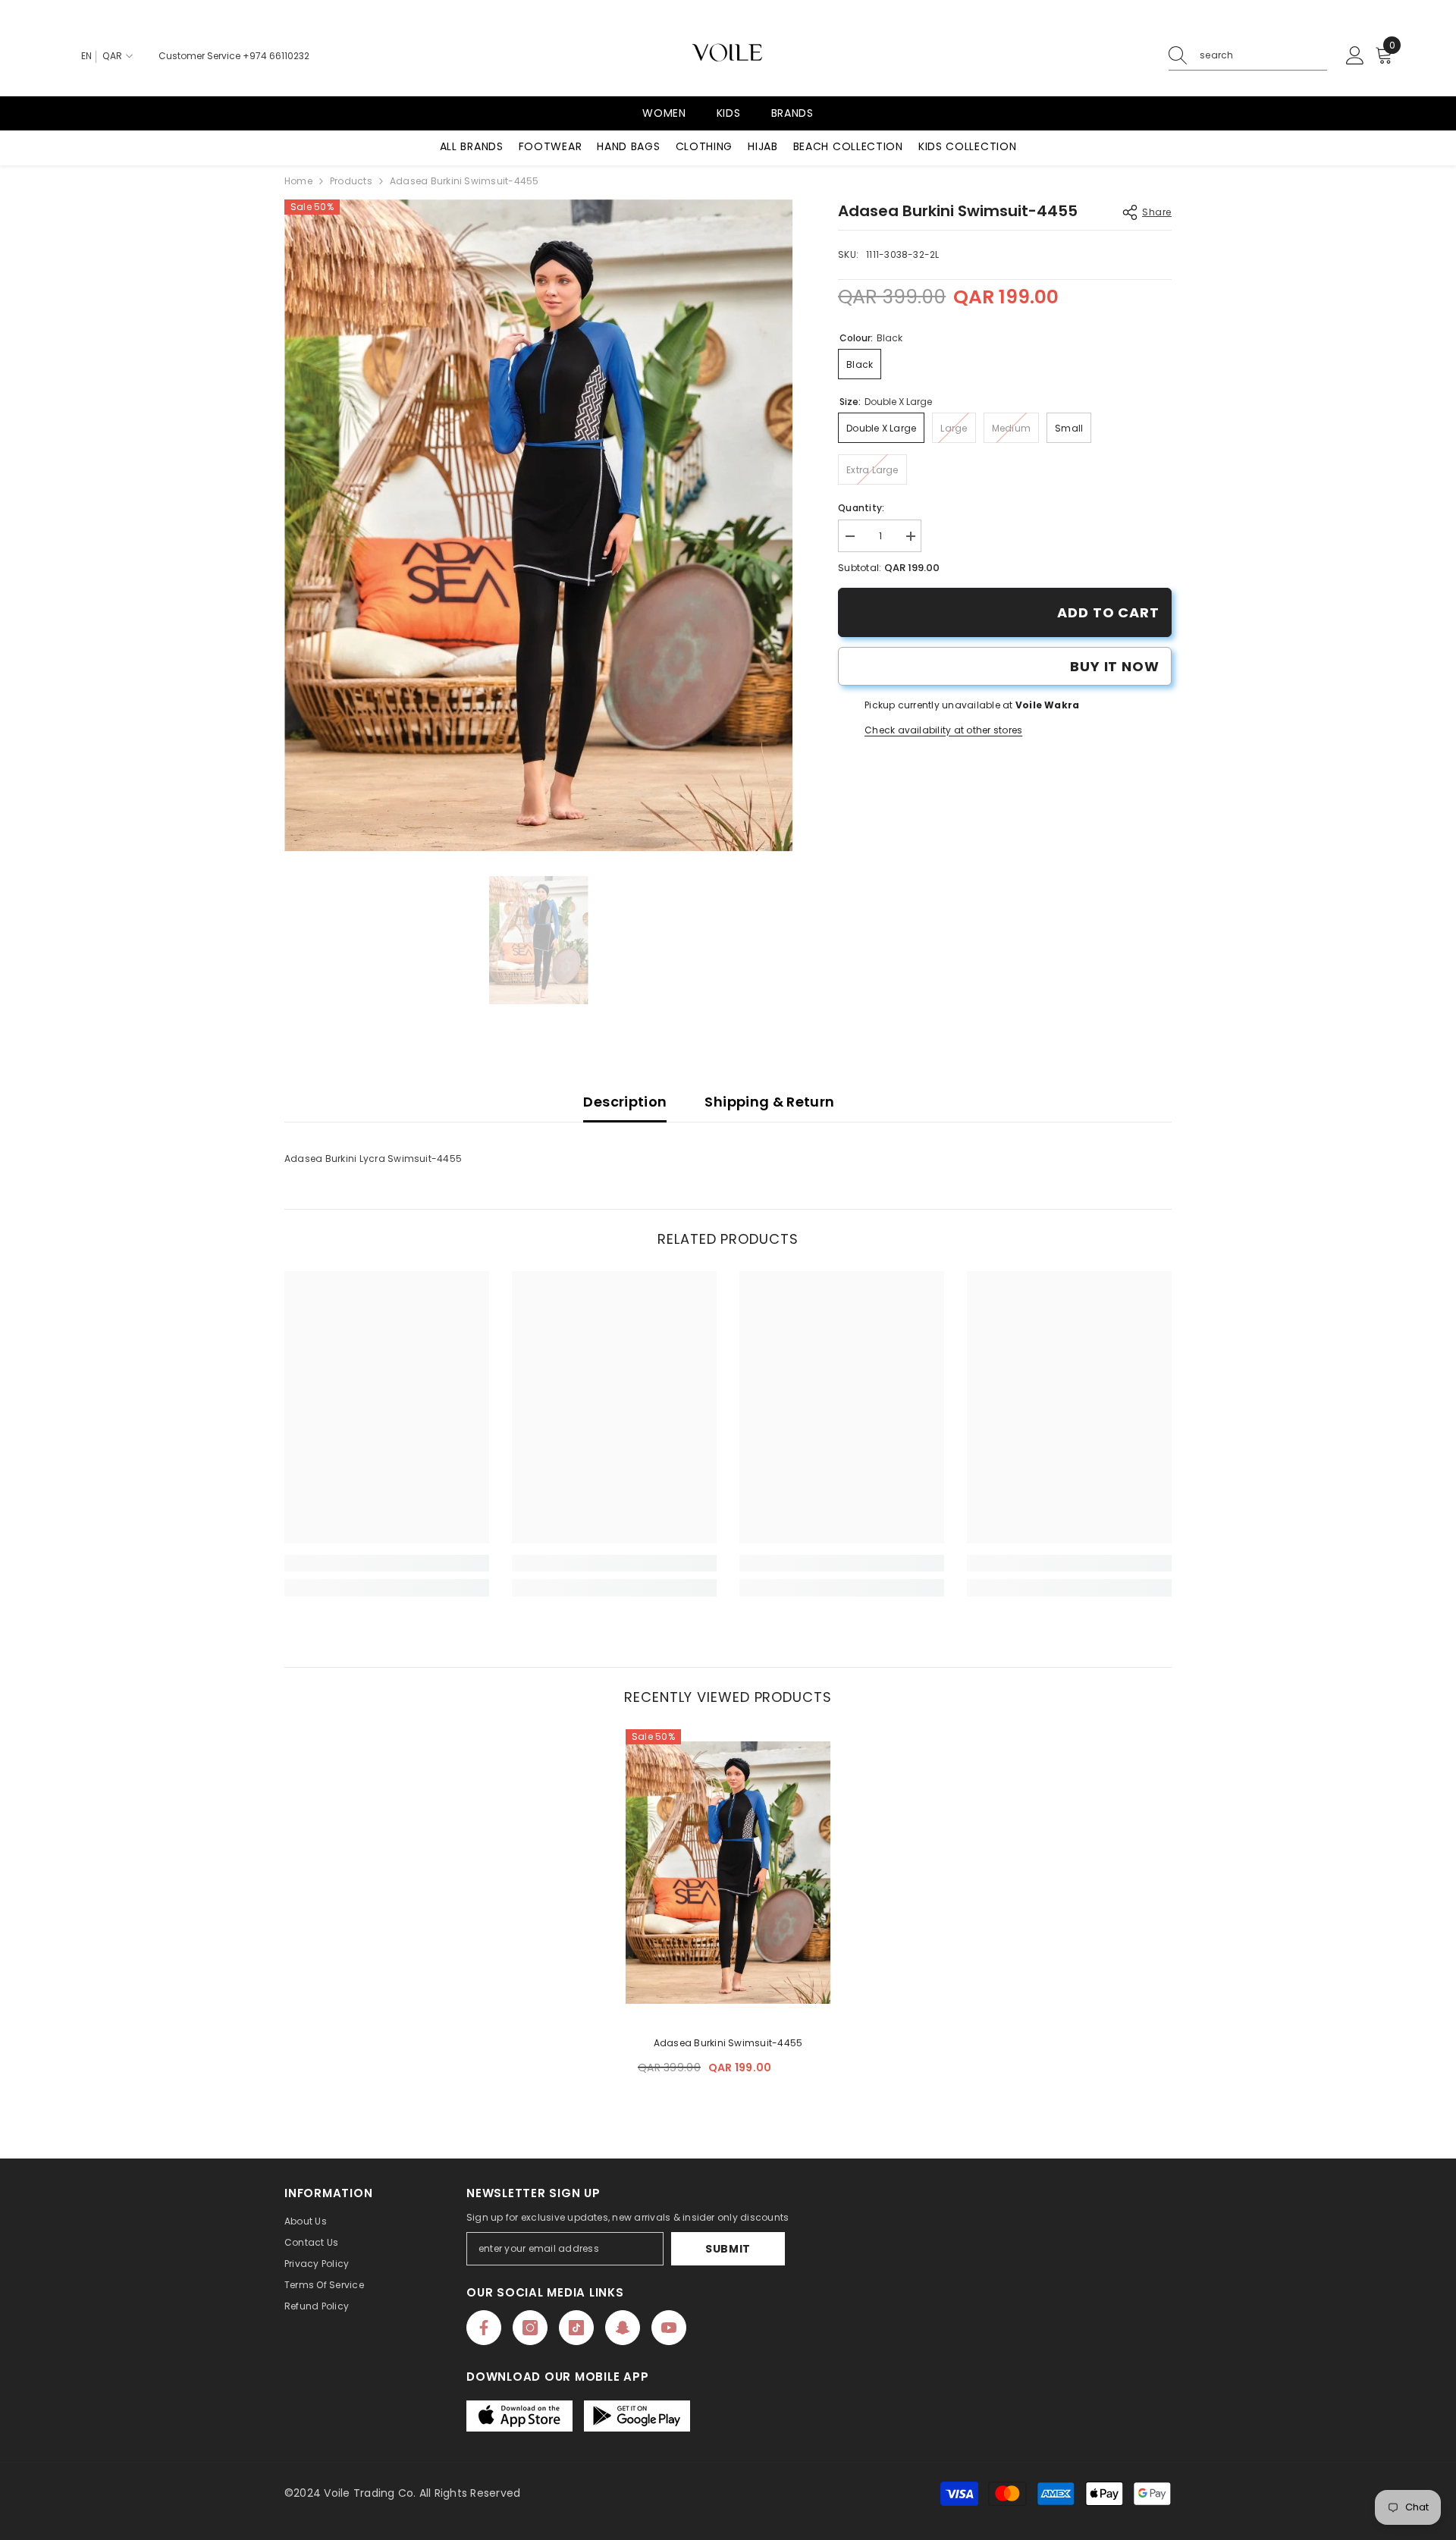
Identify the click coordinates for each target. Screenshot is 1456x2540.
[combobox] (1263, 55)
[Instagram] (530, 2328)
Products (351, 181)
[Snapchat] (623, 2328)
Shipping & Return (769, 1102)
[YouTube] (669, 2328)
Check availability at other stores (943, 730)
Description (625, 1102)
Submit (728, 2249)
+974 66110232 (276, 56)
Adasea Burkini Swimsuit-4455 (728, 2043)
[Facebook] (484, 2328)
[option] (539, 526)
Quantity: (861, 508)
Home (298, 181)
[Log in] (1355, 56)
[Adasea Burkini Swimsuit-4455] (728, 1873)
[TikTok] (576, 2328)
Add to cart (1108, 612)
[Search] (1248, 56)
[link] (387, 1563)
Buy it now (1115, 666)
